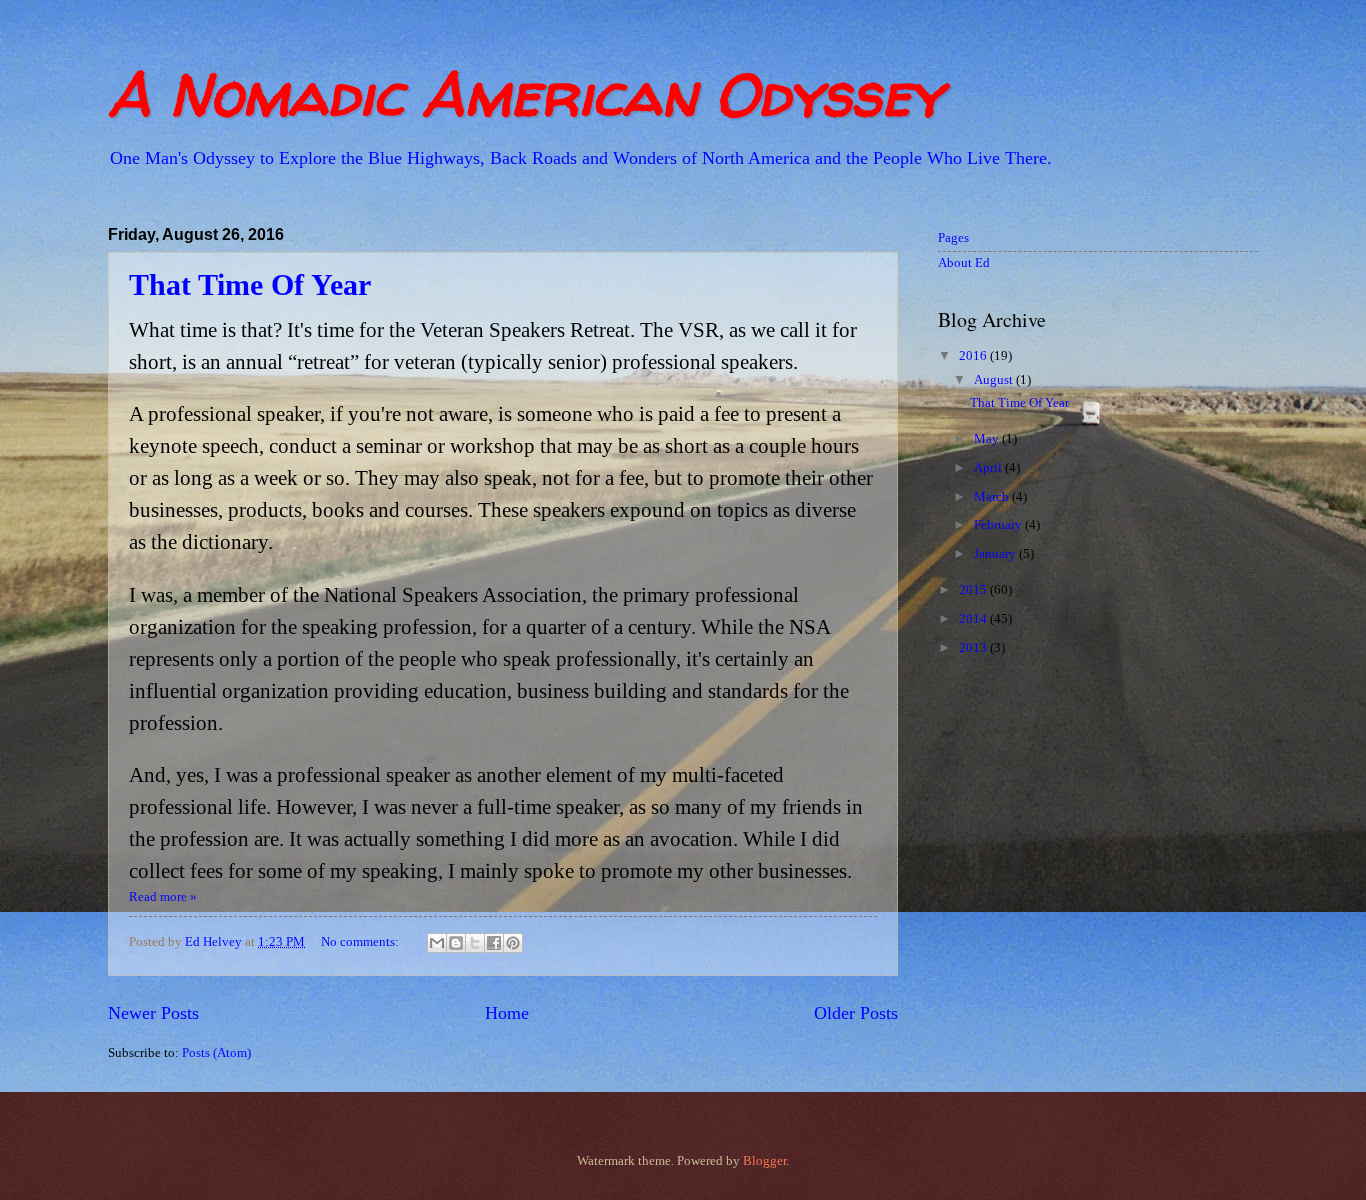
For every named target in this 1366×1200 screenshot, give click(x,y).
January (996, 554)
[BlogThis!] (456, 943)
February (999, 525)
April (989, 468)
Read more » (163, 897)
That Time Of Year (250, 284)
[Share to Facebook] (494, 943)
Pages (953, 238)
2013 (974, 648)
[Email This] (437, 943)
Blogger (764, 1161)
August (995, 380)
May (988, 439)
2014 (974, 619)
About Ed (964, 263)
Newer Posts (153, 1013)
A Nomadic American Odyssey (525, 94)
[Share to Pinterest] (513, 943)
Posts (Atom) (216, 1053)
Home (507, 1013)
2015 (974, 590)
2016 (974, 356)
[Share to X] (475, 943)
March (993, 497)
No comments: (361, 942)
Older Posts (856, 1013)
